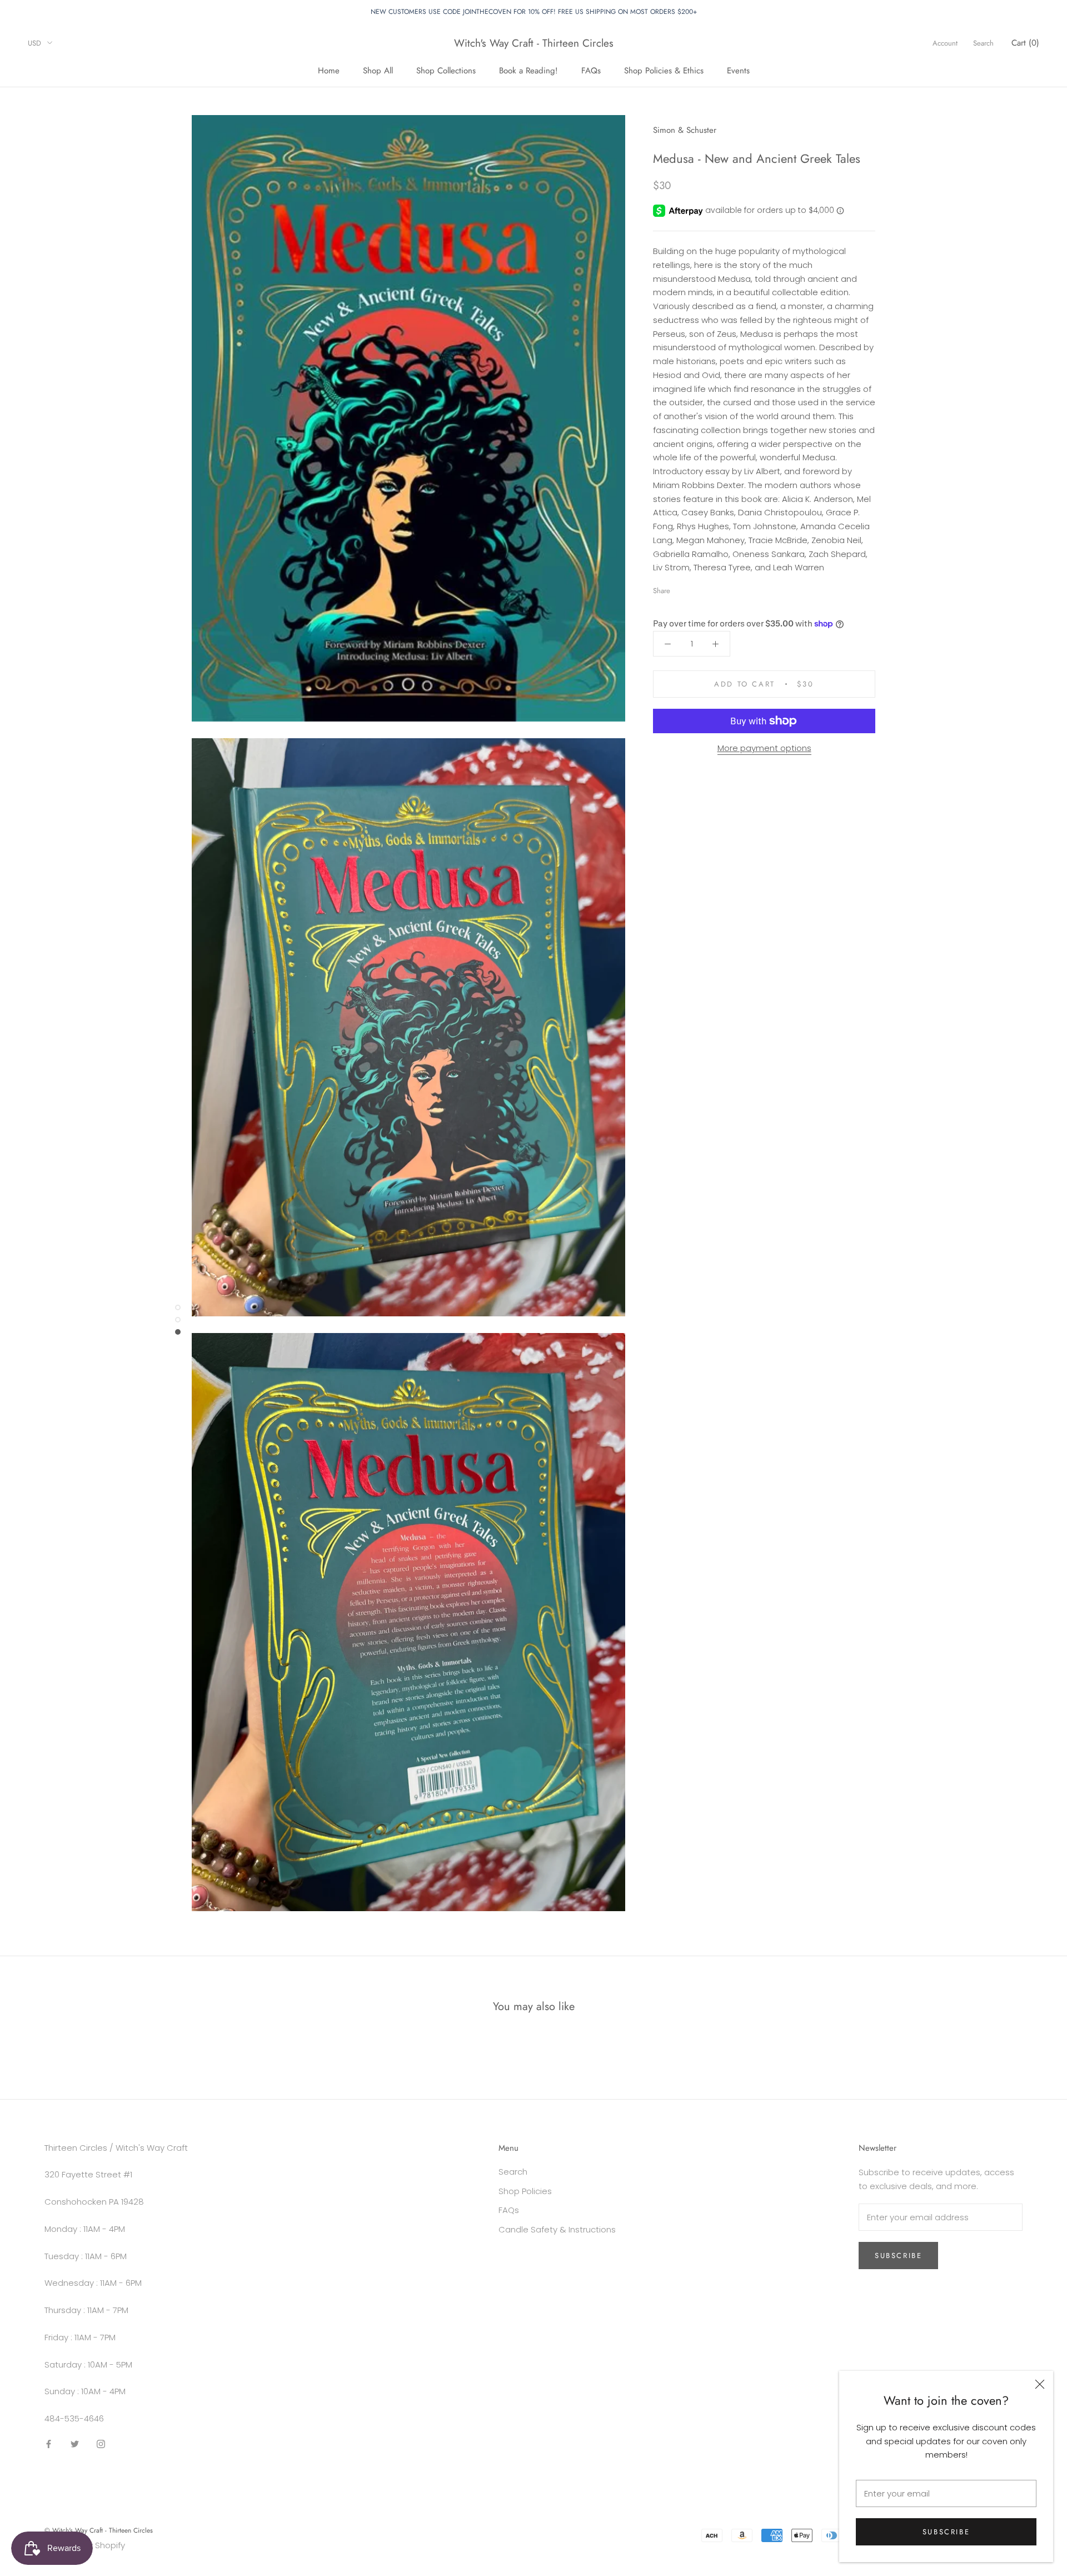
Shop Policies (525, 2191)
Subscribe (946, 2532)
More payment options (764, 748)
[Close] (1040, 2384)
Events (738, 70)
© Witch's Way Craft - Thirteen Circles (99, 2530)
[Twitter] (695, 588)
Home (329, 70)
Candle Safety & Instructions (557, 2229)
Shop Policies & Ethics (664, 70)
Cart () (1025, 43)
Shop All (378, 70)
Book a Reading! (528, 70)
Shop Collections (446, 70)
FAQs (591, 70)
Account (945, 43)
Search (983, 43)
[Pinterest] (710, 588)
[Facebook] (681, 588)
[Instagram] (101, 2444)
